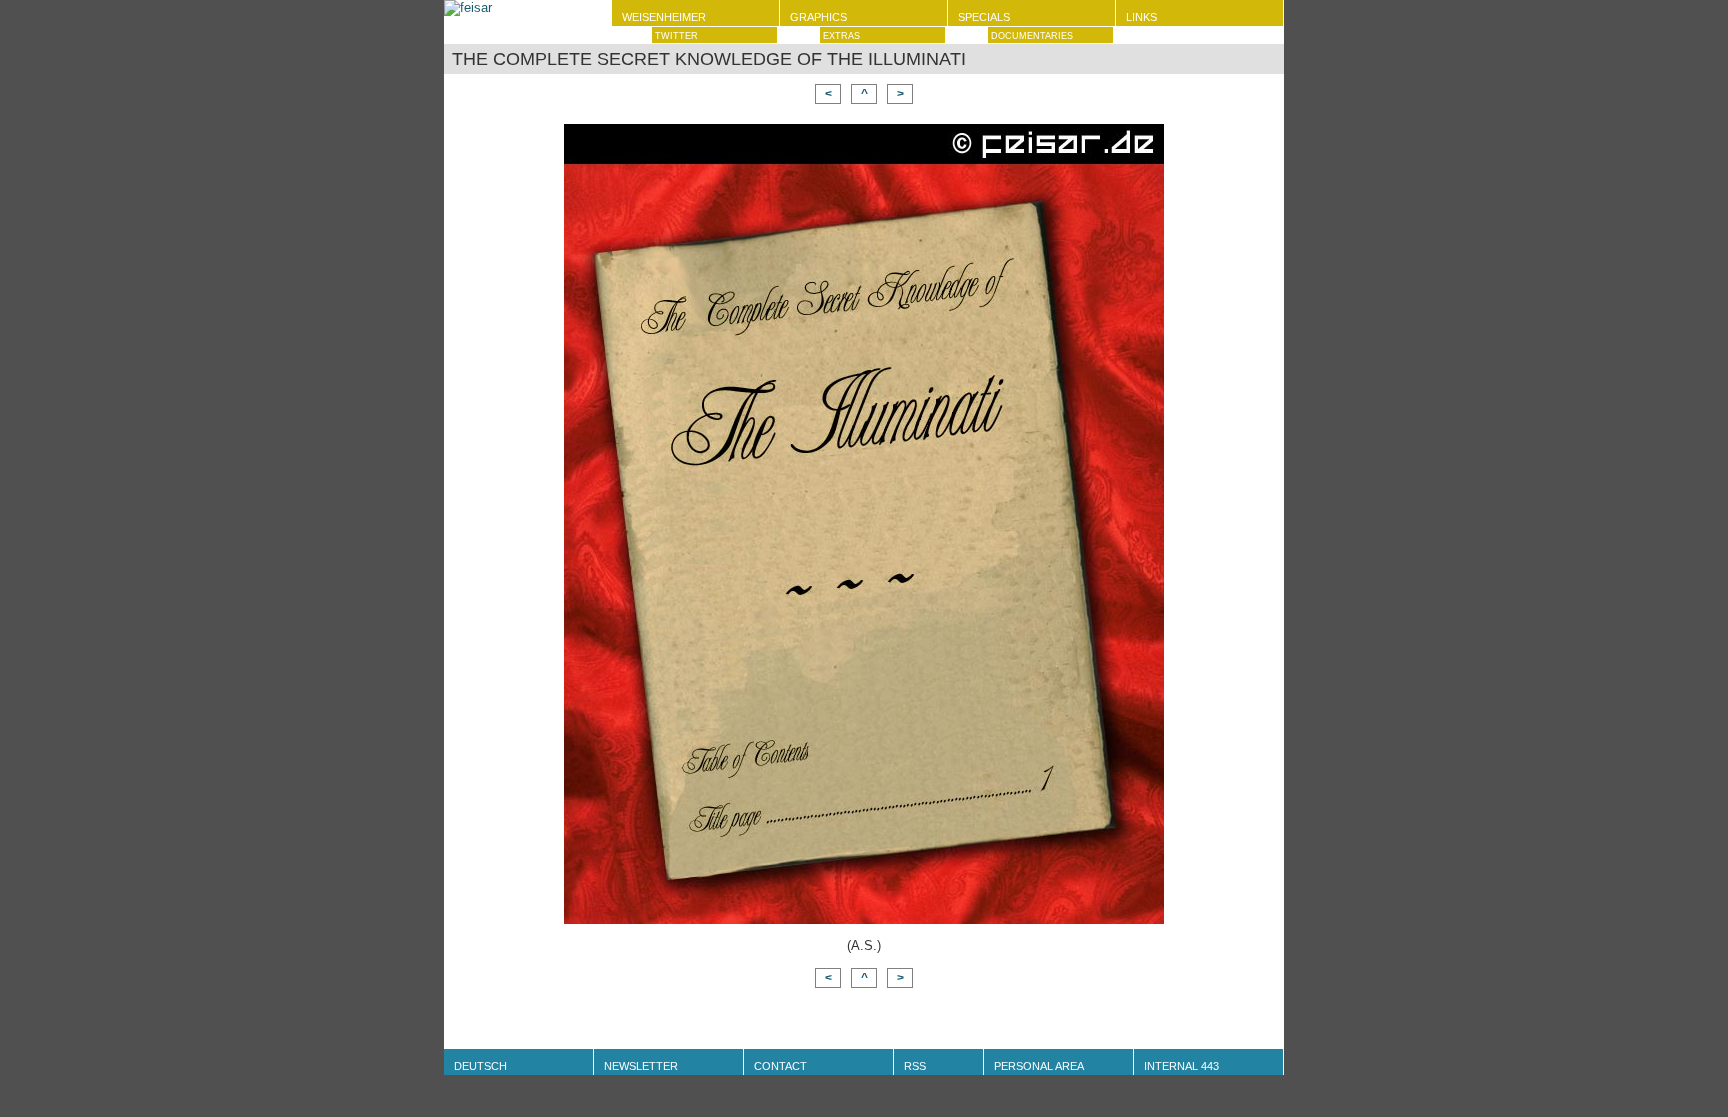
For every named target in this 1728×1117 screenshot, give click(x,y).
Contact (780, 1066)
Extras (841, 36)
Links (1141, 17)
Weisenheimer (664, 17)
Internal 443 (1181, 1066)
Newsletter (641, 1066)
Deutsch (480, 1066)
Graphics (818, 17)
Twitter (676, 36)
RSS (915, 1066)
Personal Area (1039, 1066)
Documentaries (1032, 36)
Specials (984, 17)
